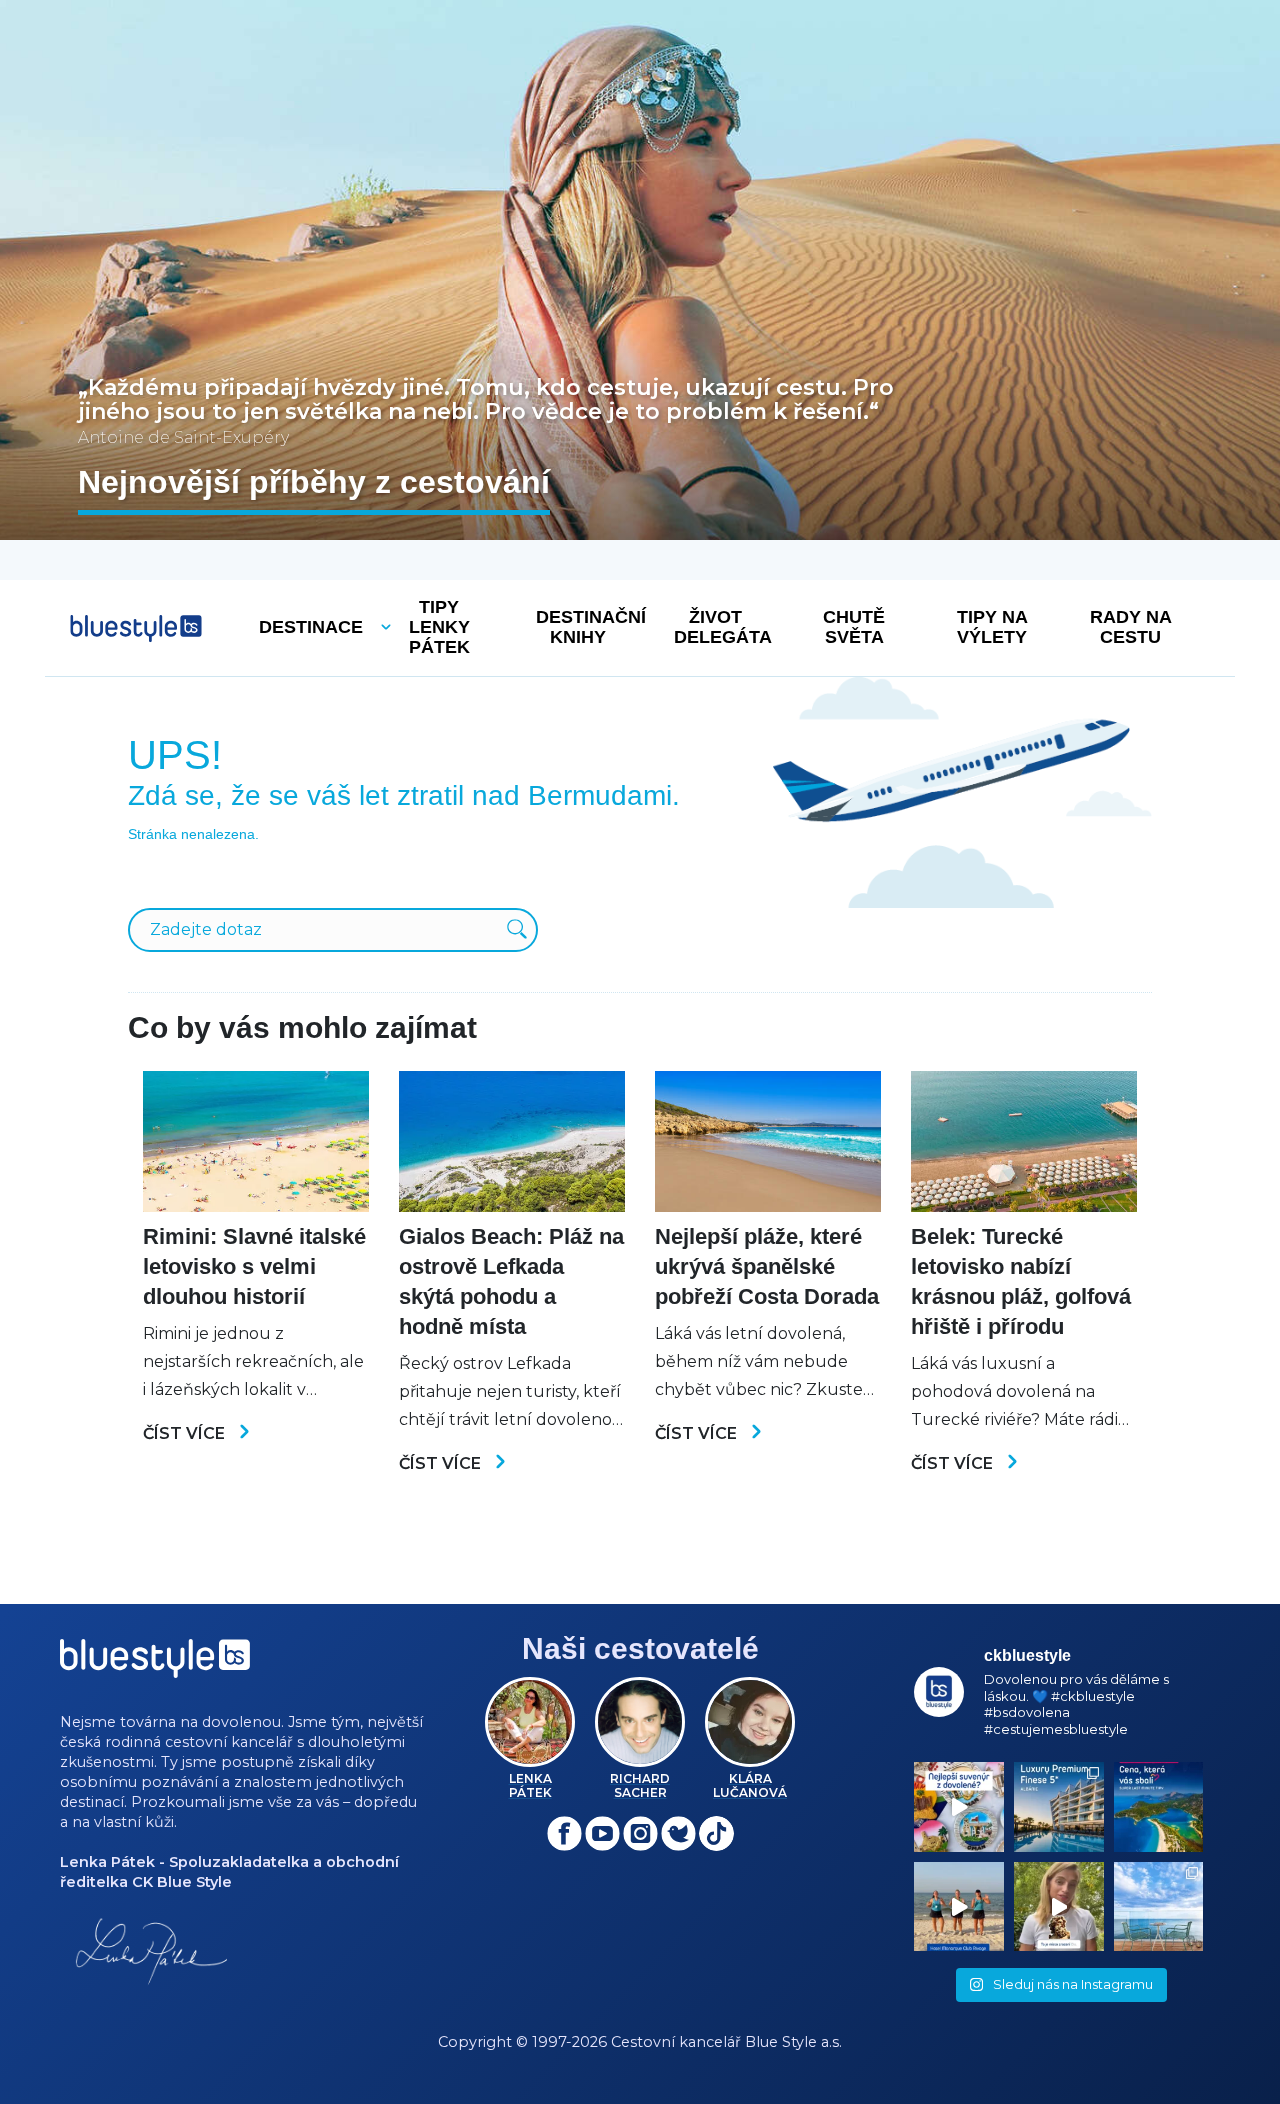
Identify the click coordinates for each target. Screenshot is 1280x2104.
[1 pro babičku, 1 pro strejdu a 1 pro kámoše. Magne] (959, 1807)
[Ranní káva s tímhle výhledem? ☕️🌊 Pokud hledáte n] (1159, 1907)
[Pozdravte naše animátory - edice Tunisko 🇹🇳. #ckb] (959, 1907)
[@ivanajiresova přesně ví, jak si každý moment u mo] (1059, 1907)
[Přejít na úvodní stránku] (136, 628)
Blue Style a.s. (793, 2042)
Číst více (186, 1433)
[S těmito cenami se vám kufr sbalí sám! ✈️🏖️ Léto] (1159, 1807)
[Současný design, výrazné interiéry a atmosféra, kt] (1059, 1807)
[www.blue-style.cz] (155, 1665)
